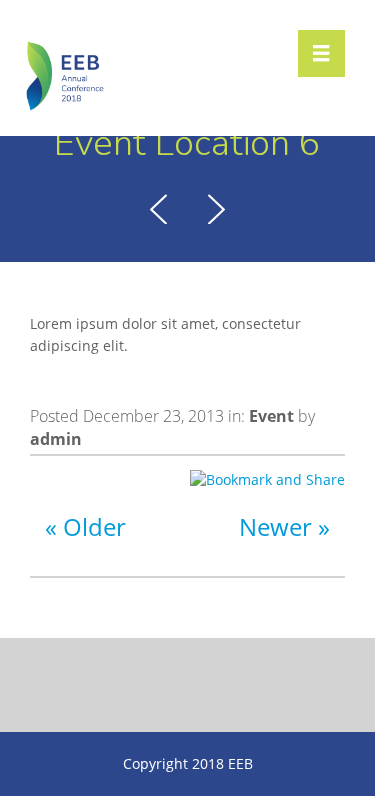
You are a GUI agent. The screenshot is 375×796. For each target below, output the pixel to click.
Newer (275, 526)
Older (94, 526)
